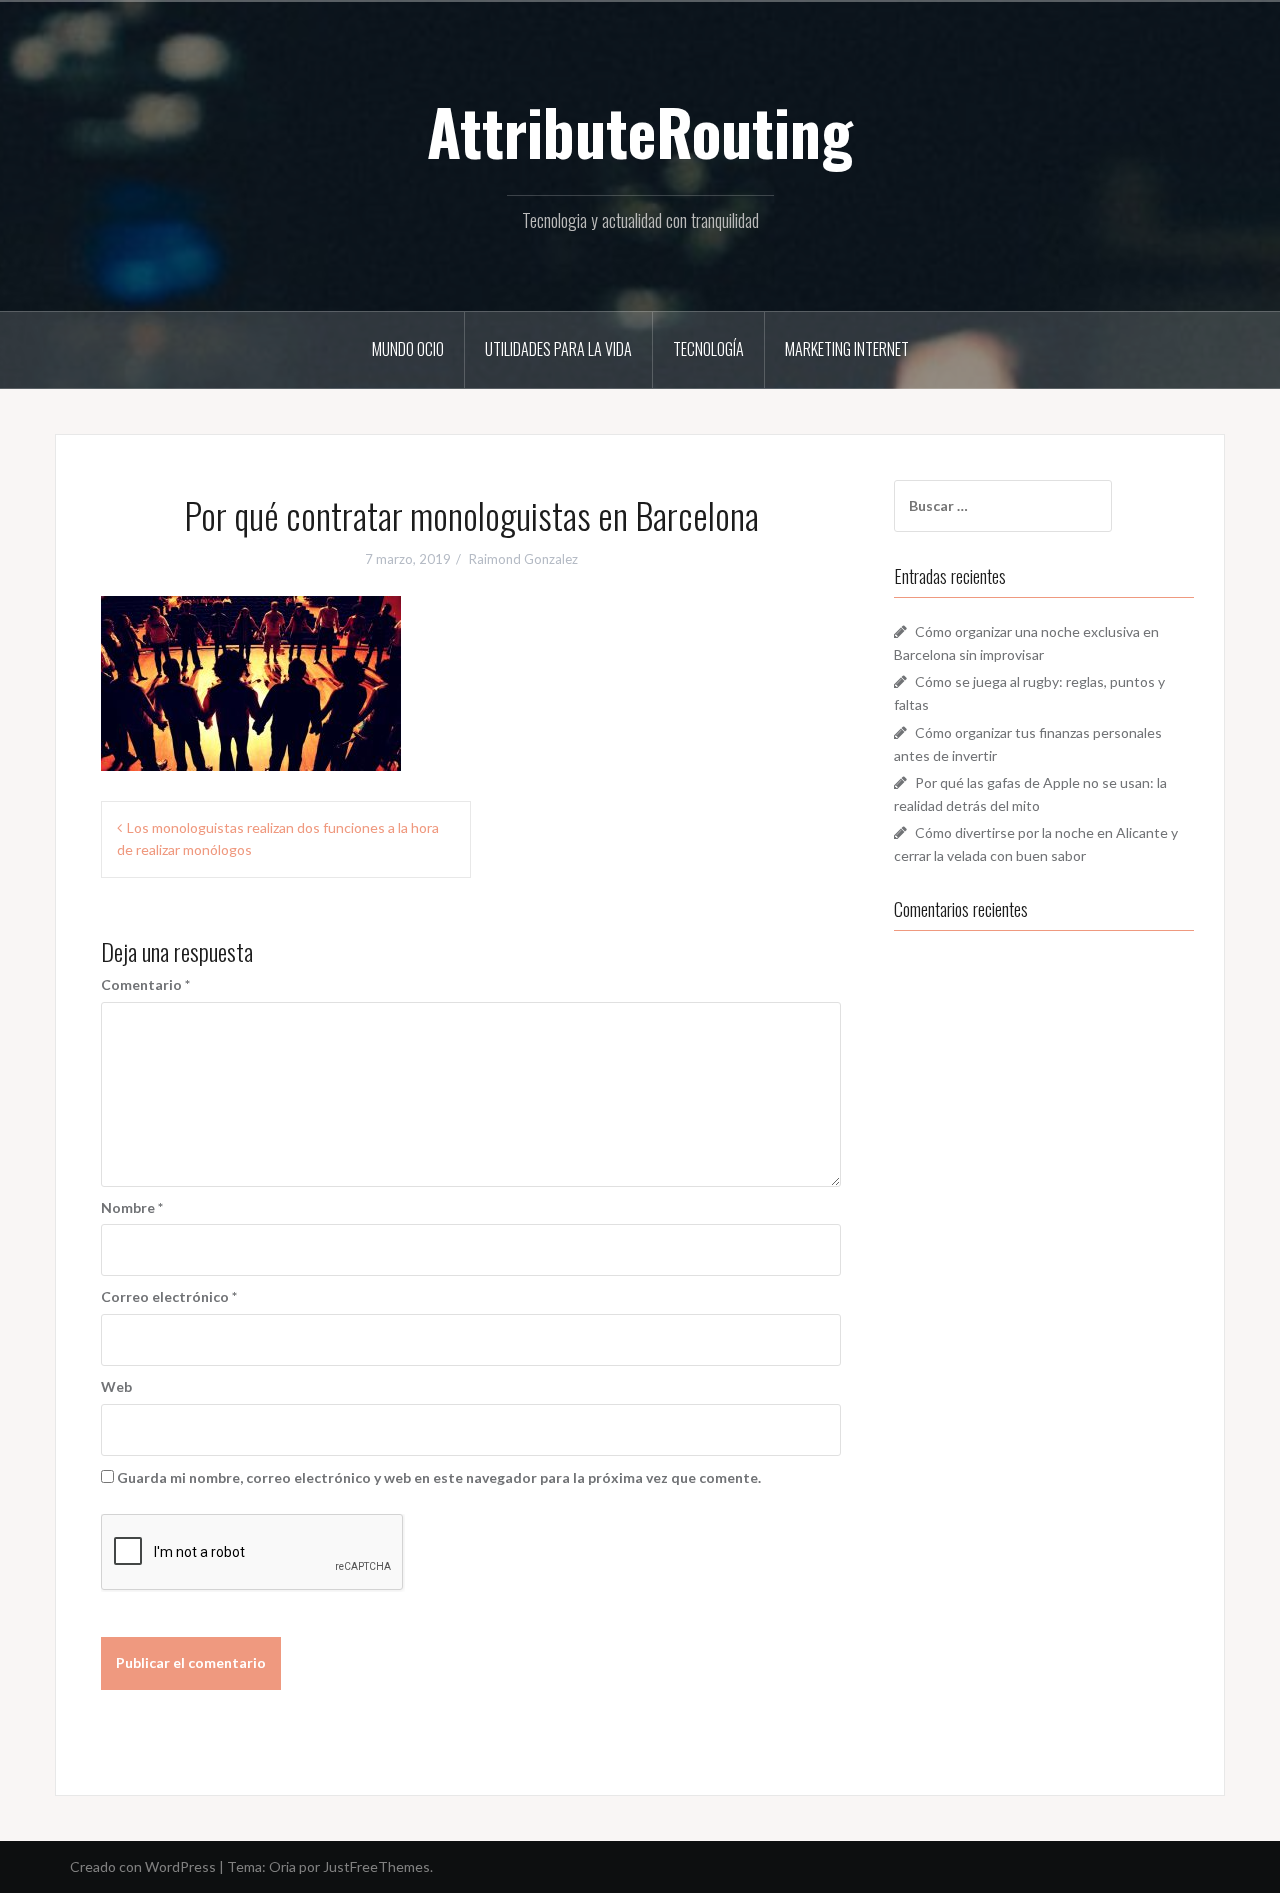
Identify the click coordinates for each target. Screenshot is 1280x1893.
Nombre (132, 1207)
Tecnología (708, 349)
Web (116, 1386)
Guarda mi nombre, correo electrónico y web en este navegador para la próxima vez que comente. (439, 1477)
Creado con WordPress (143, 1866)
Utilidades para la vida (558, 349)
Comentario (145, 984)
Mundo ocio (408, 349)
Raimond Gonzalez (523, 559)
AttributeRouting (640, 131)
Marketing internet (847, 349)
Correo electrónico (169, 1296)
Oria (282, 1866)
